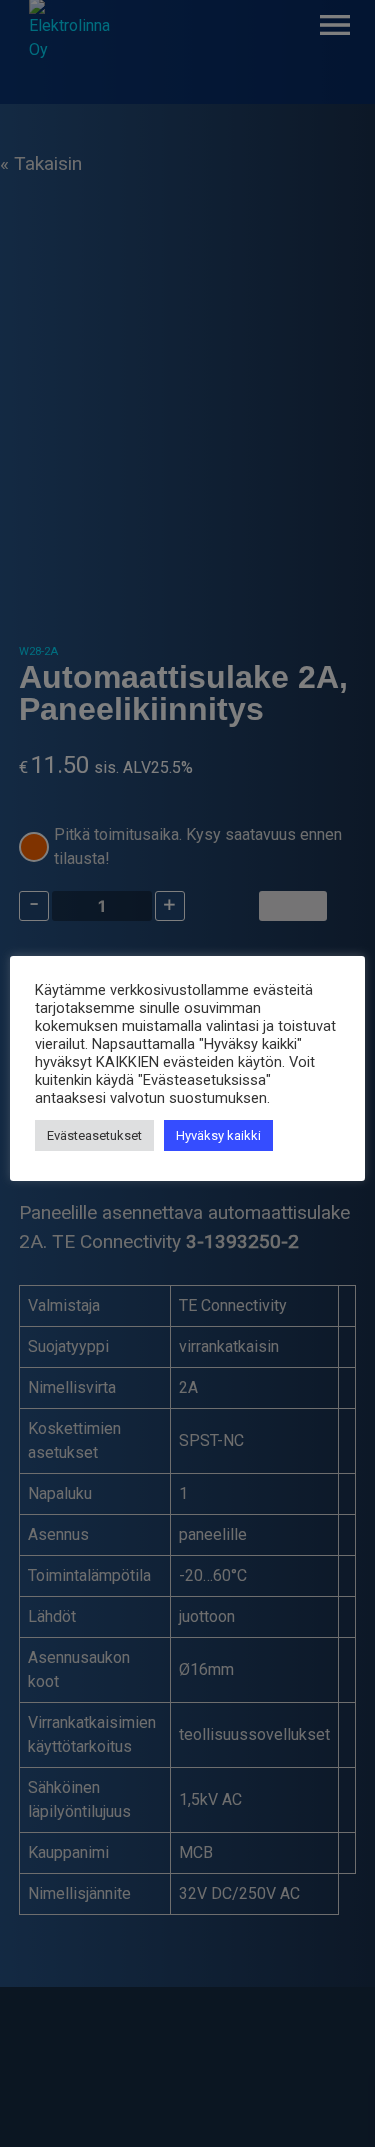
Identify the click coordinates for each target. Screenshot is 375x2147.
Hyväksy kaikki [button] (218, 1135)
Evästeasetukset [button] (94, 1135)
